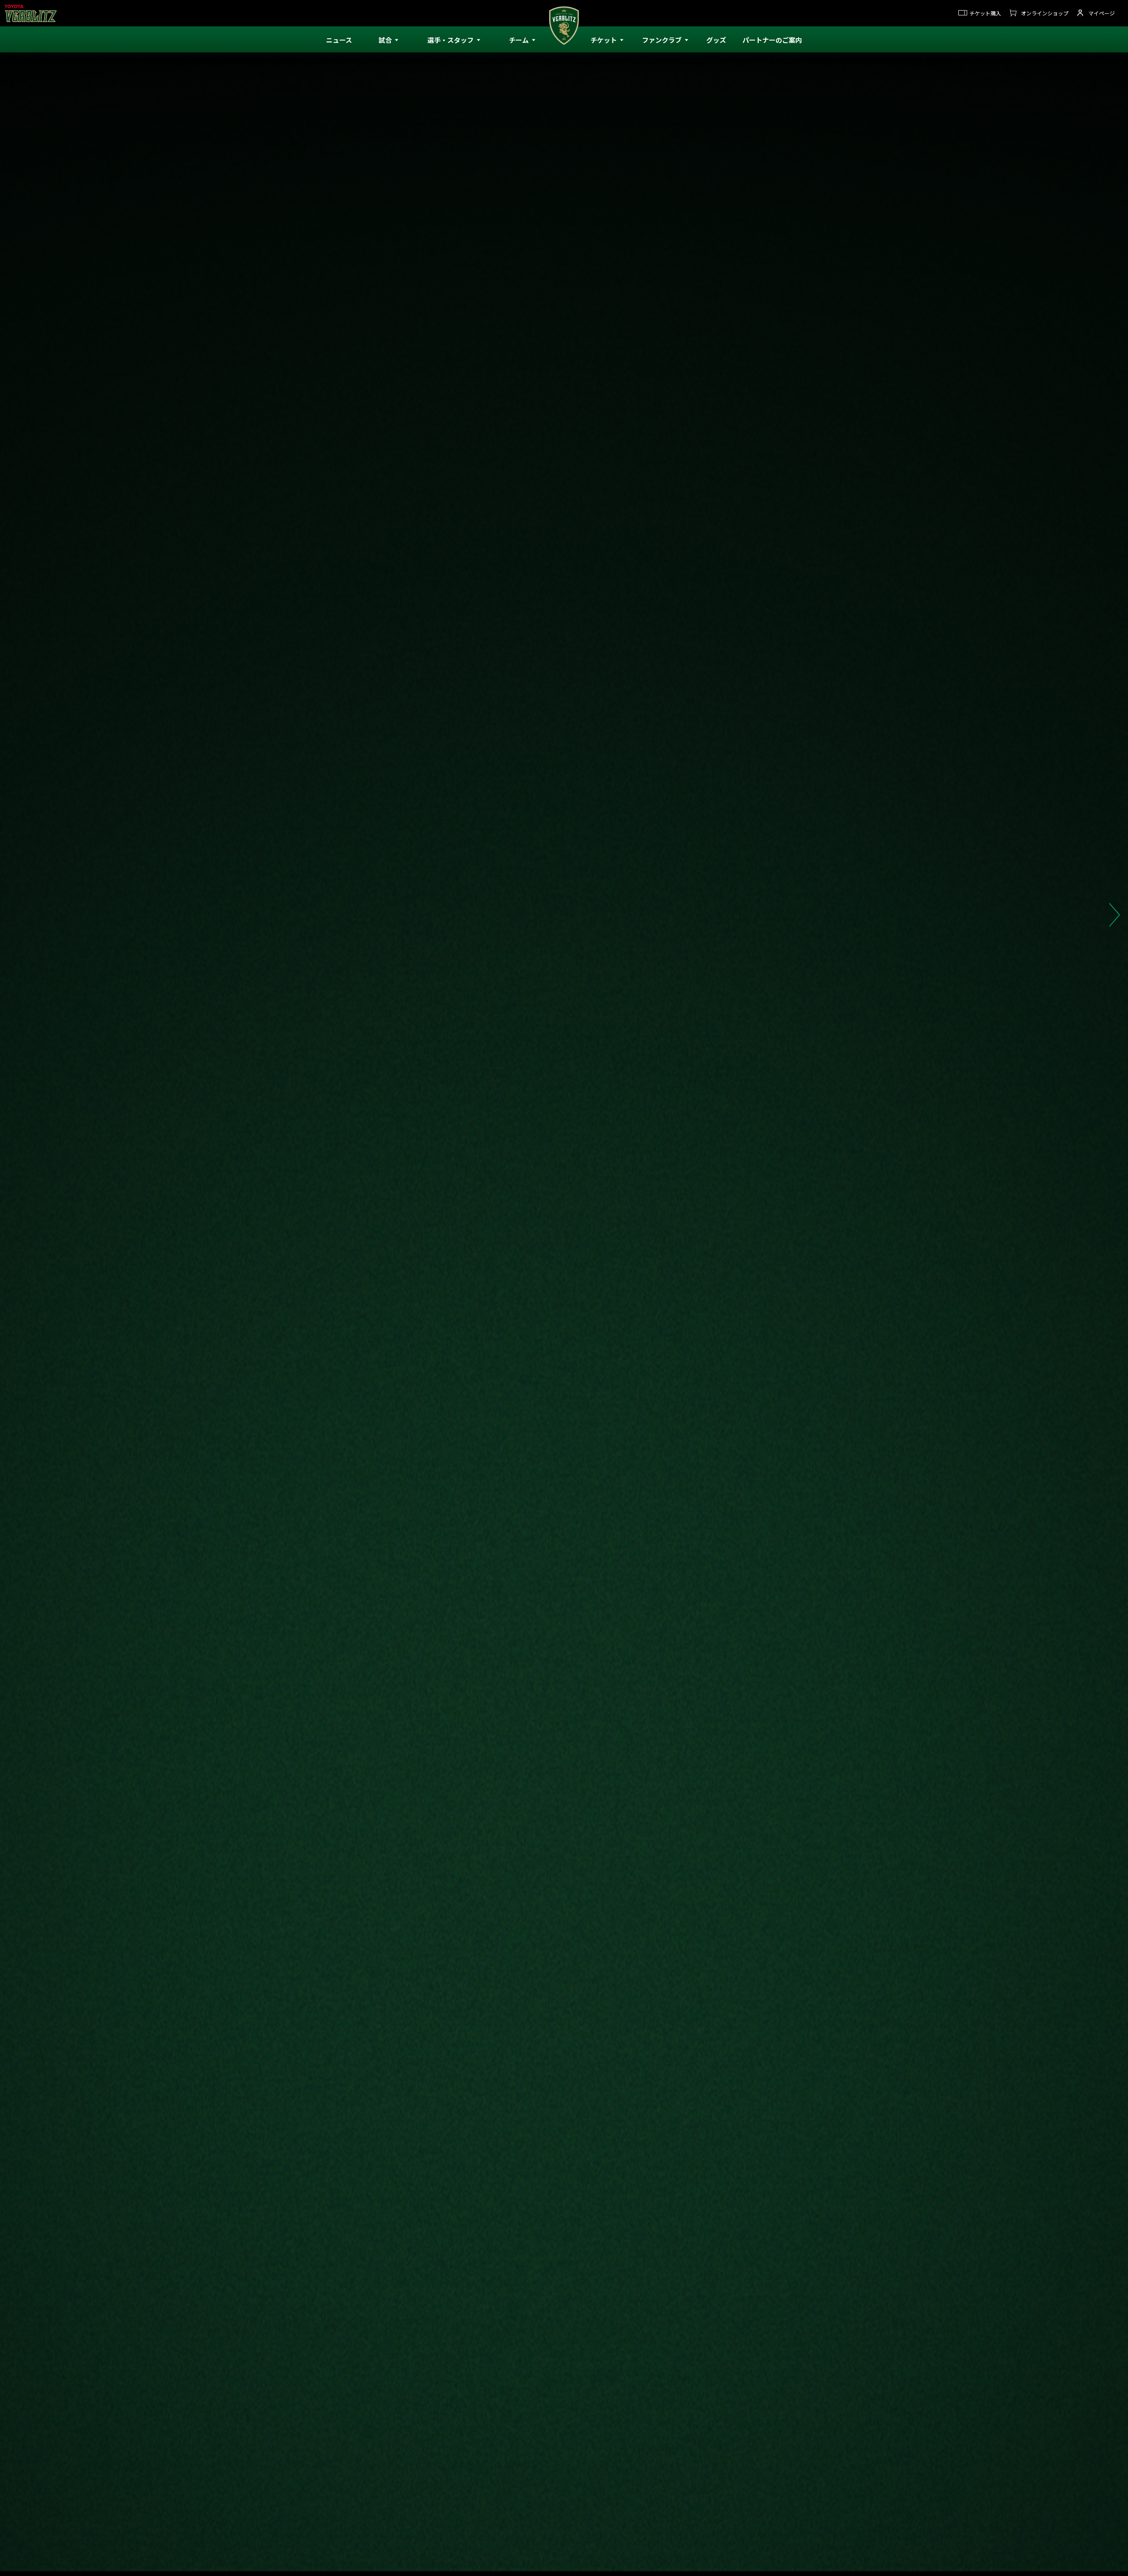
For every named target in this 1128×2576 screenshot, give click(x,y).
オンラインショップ (1045, 13)
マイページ (1102, 13)
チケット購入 (985, 13)
